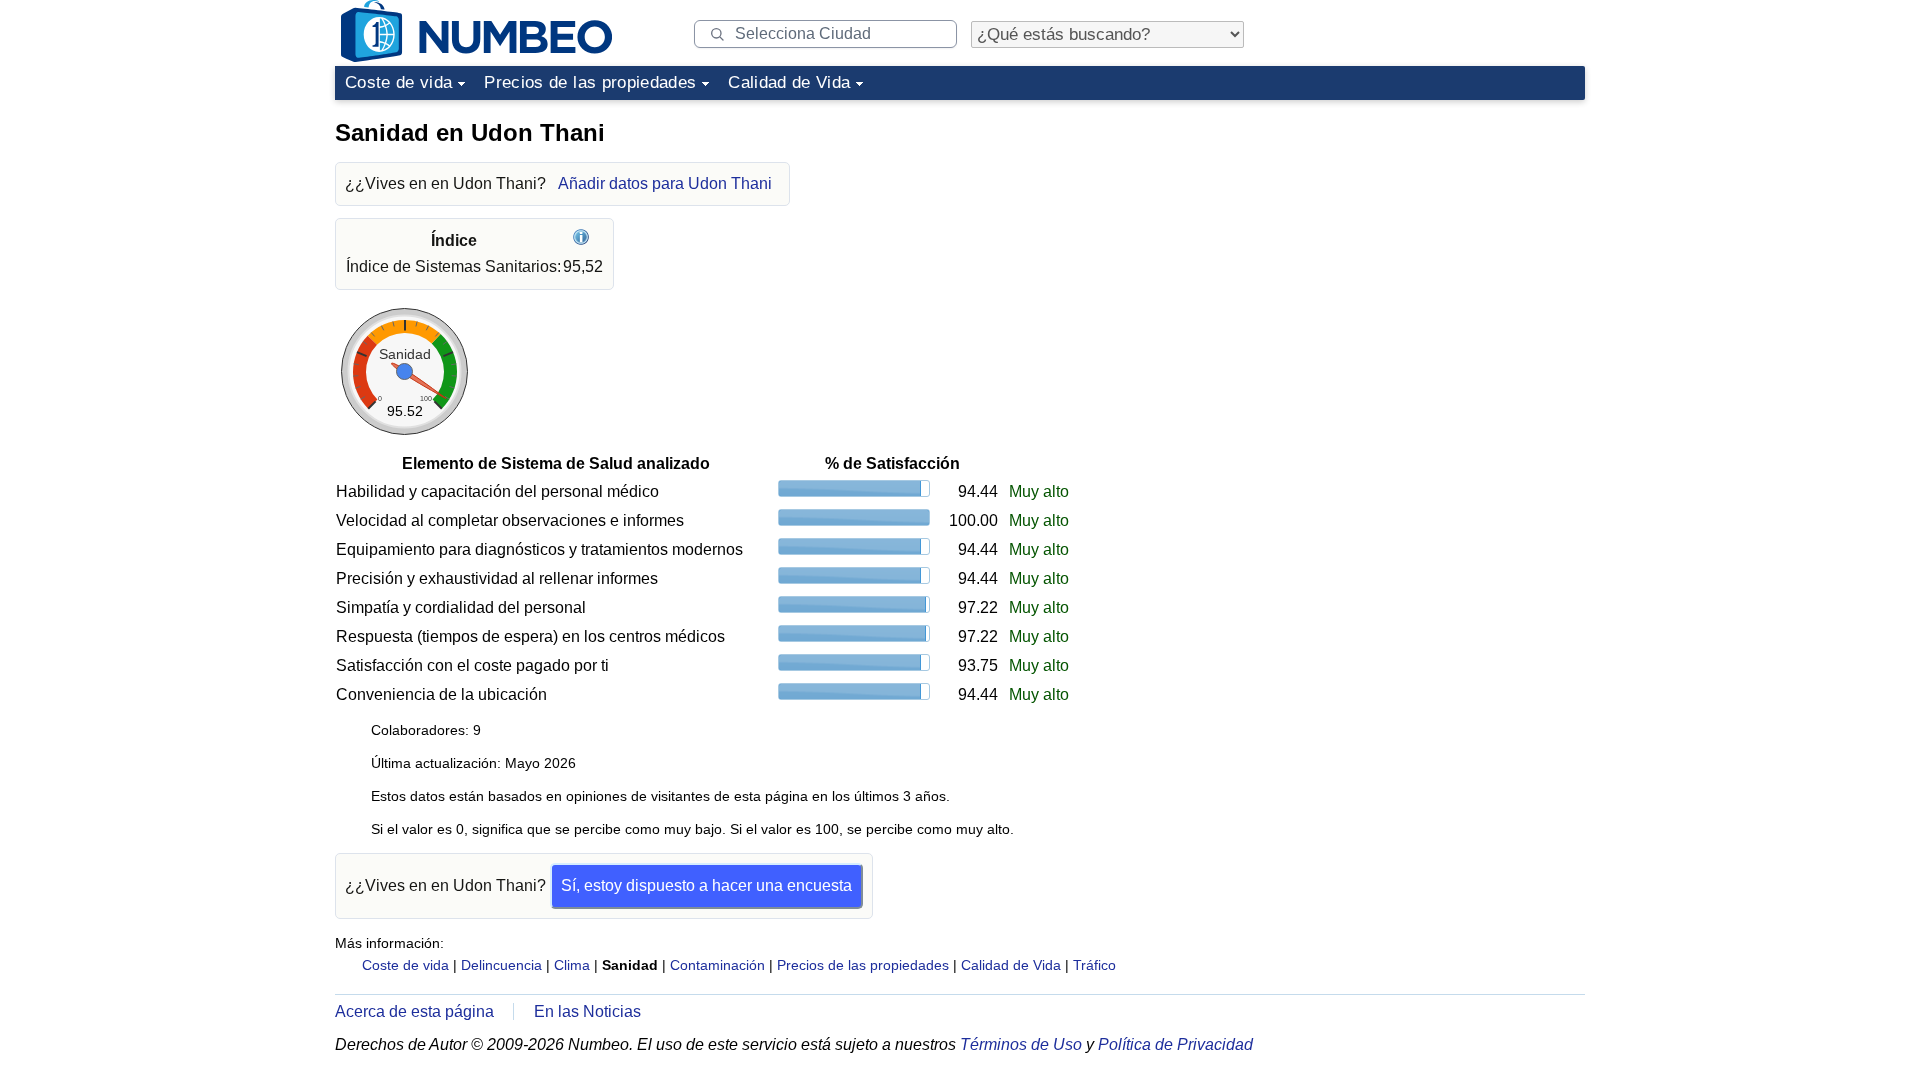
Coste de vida (398, 82)
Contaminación (717, 965)
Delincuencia (501, 965)
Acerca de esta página (414, 1011)
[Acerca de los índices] (583, 240)
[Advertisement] (1435, 234)
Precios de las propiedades (590, 82)
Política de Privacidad (1175, 1044)
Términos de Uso (1021, 1044)
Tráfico (1094, 965)
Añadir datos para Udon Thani (665, 183)
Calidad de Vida (789, 82)
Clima (572, 965)
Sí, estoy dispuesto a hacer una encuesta (706, 885)
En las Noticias (587, 1011)
